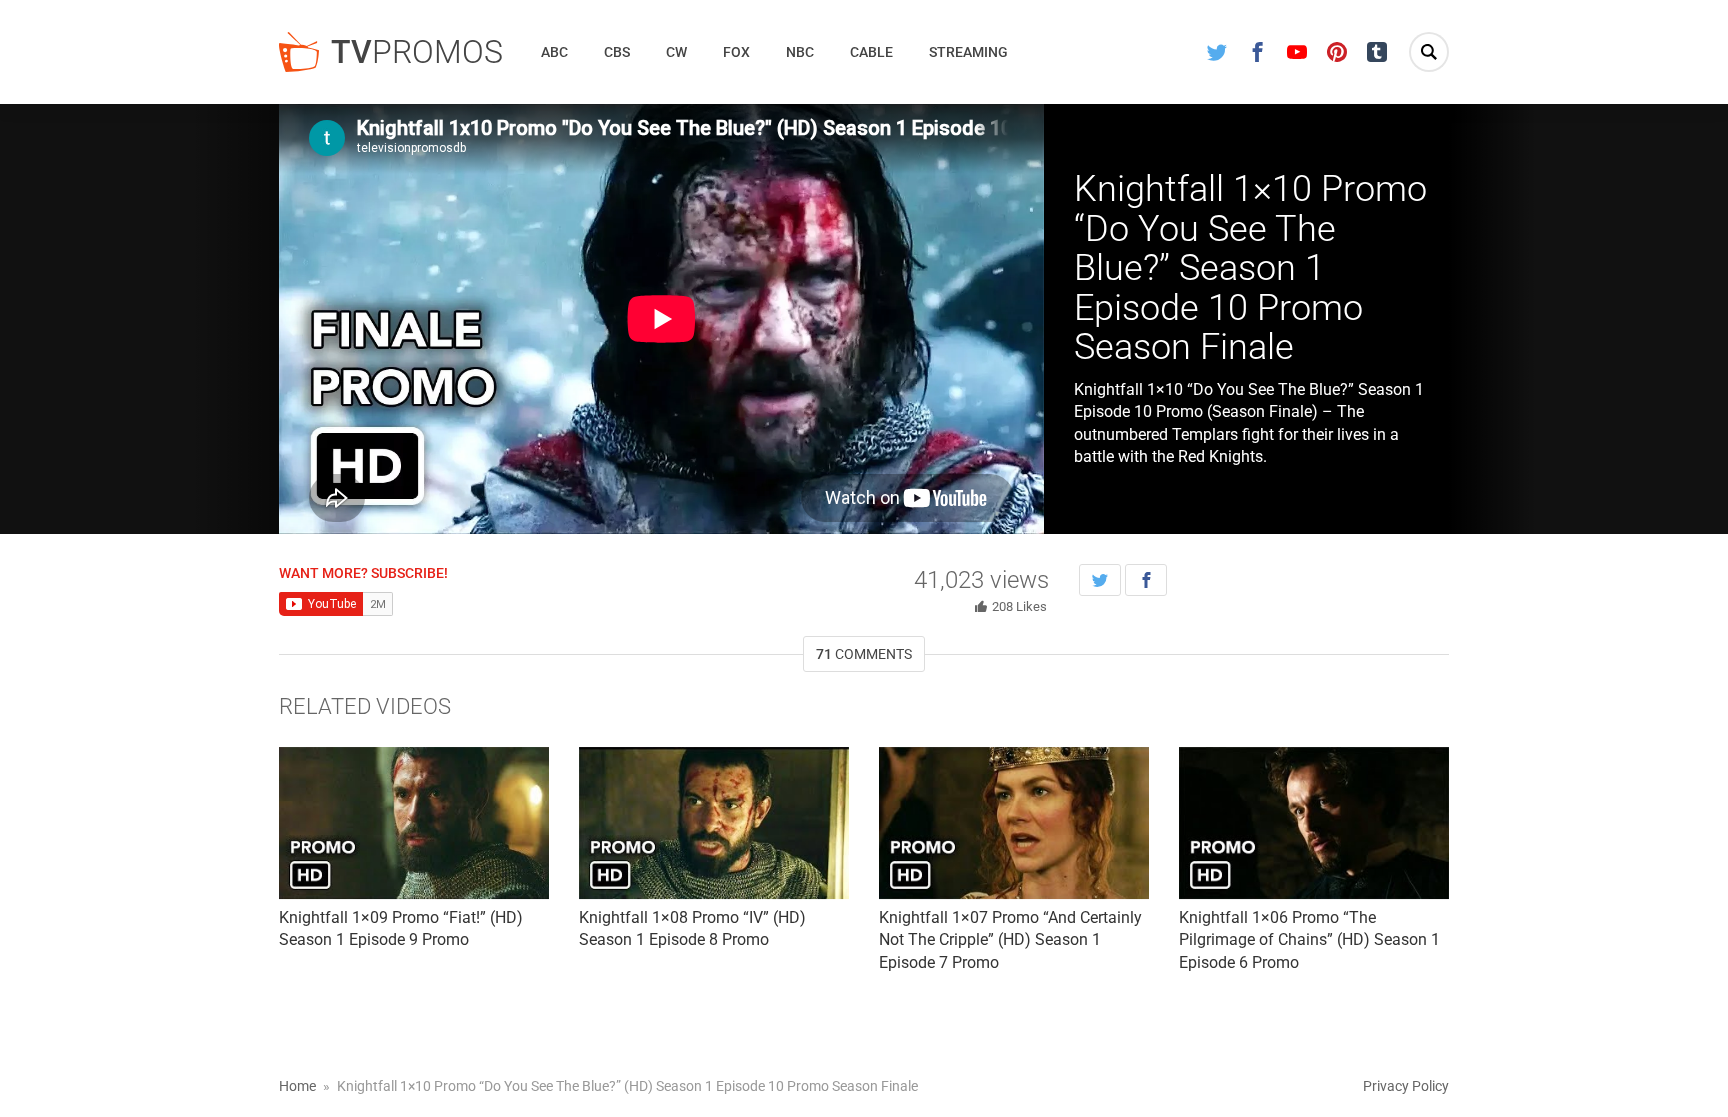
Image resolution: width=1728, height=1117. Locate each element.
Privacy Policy (1406, 1086)
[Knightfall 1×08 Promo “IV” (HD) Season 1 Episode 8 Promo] (714, 823)
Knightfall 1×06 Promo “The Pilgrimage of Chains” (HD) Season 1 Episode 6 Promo (1309, 940)
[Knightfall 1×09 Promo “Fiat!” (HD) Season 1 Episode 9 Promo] (414, 823)
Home (297, 1086)
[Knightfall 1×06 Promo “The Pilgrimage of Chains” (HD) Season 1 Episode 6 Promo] (1314, 823)
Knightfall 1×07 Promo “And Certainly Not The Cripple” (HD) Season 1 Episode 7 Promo (1010, 940)
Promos (417, 52)
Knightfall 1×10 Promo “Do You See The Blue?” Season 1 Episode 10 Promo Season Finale (1250, 268)
